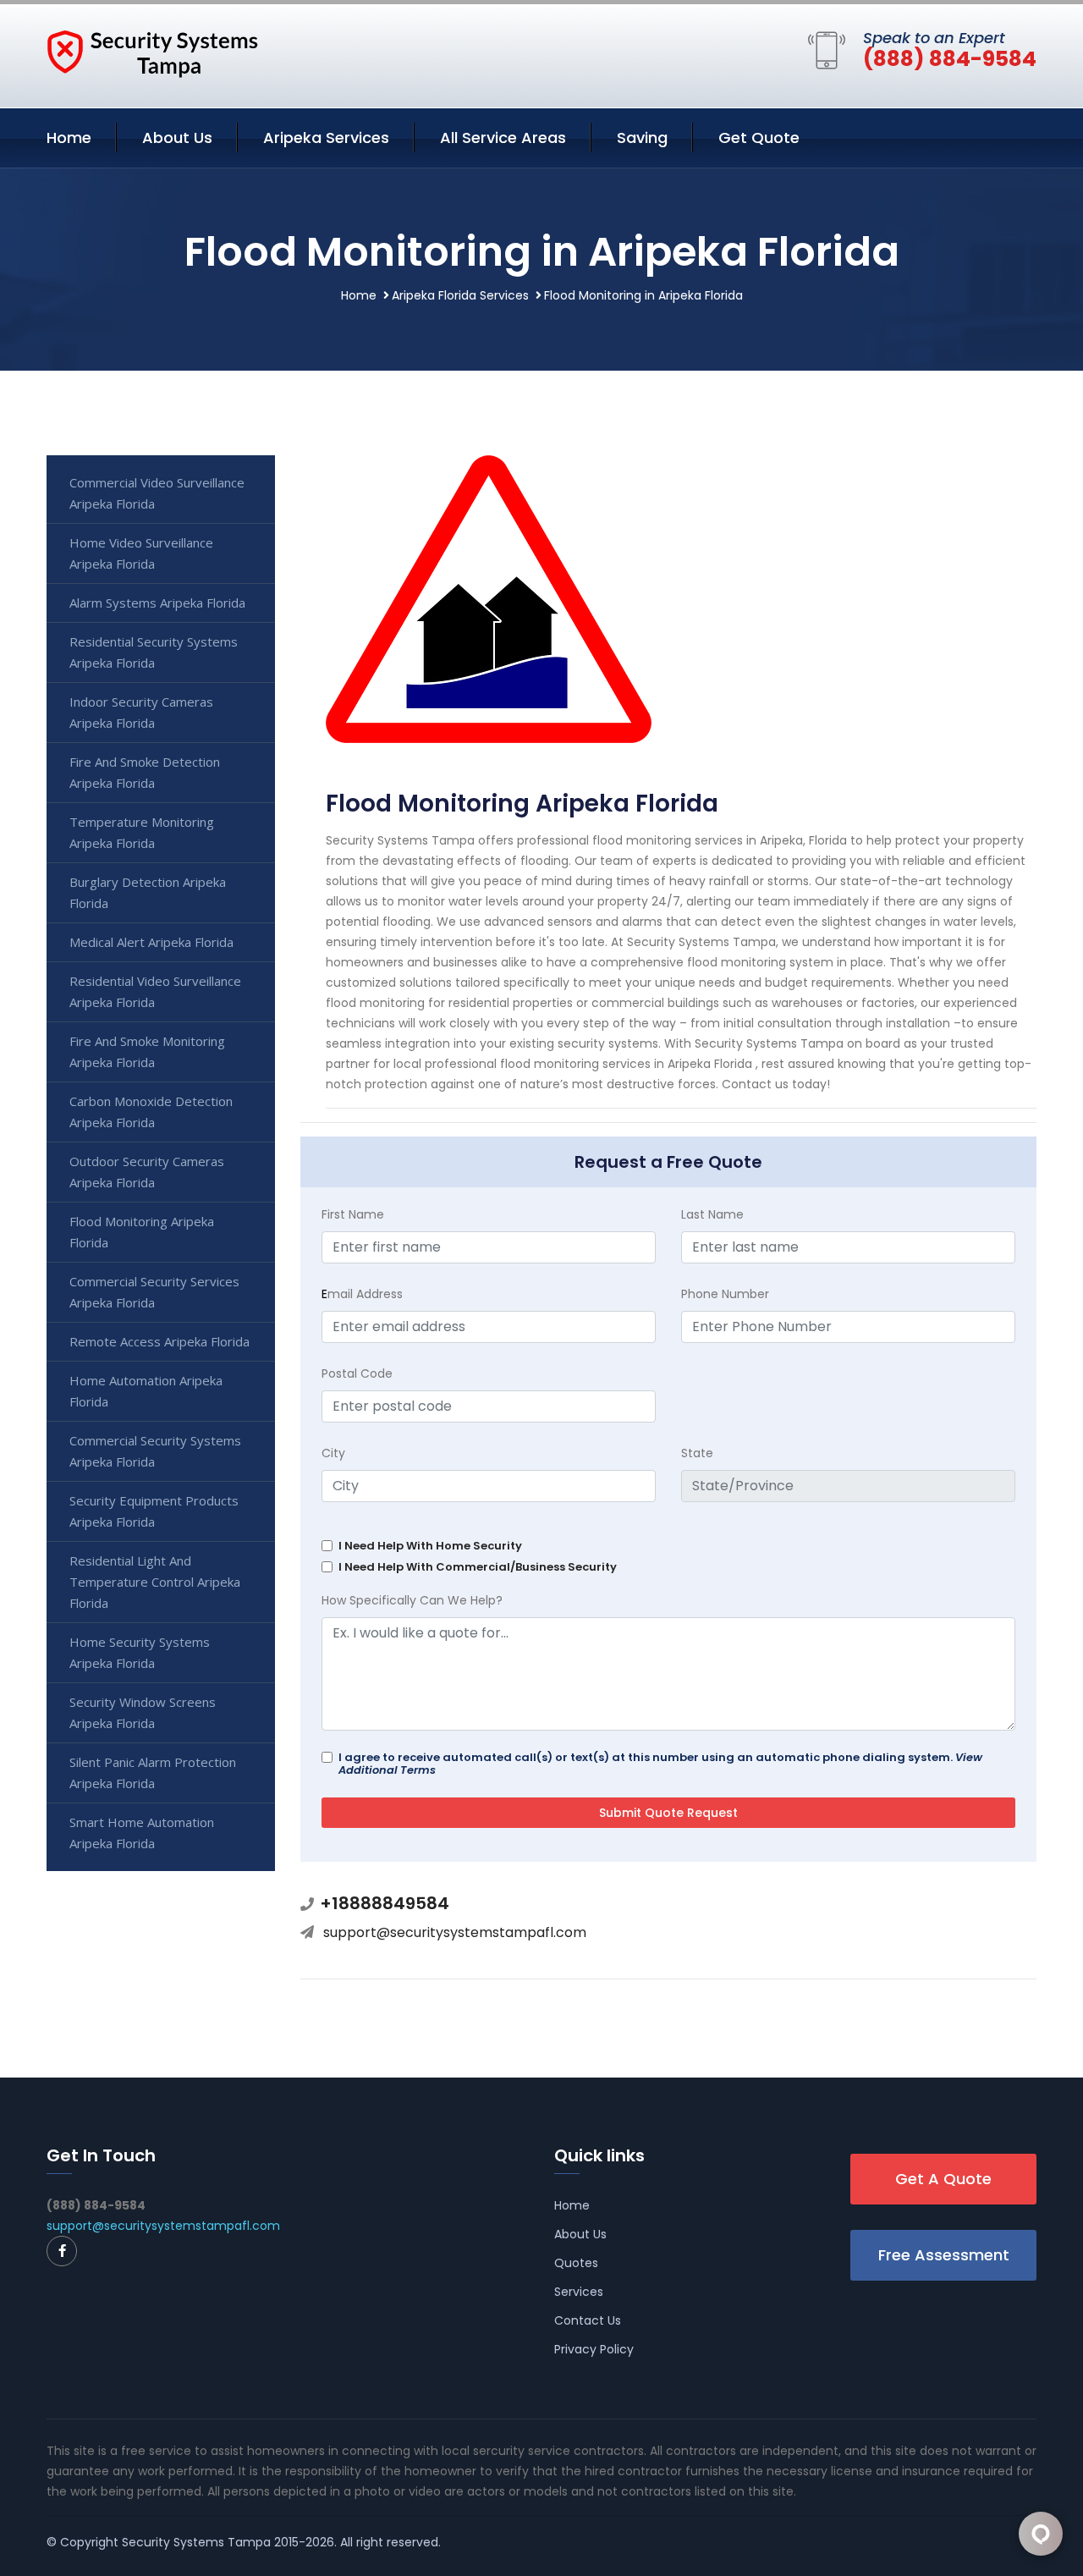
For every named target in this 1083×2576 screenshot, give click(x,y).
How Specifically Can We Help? (412, 1600)
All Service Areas (503, 138)
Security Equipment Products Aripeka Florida (154, 1511)
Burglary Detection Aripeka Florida (148, 892)
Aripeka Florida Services (460, 295)
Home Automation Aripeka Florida (146, 1391)
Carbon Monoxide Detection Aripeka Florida (151, 1112)
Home (69, 138)
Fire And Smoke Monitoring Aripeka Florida (147, 1051)
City (333, 1453)
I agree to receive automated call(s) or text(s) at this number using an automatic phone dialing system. (660, 1764)
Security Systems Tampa (196, 2542)
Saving (642, 138)
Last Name (712, 1214)
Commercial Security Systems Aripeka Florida (155, 1451)
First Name (353, 1214)
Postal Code (357, 1373)
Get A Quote (943, 2179)
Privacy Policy (594, 2349)
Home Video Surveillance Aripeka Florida (141, 553)
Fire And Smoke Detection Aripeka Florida (145, 772)
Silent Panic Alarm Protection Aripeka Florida (153, 1772)
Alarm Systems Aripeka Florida (157, 603)
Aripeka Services (326, 138)
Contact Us (588, 2320)
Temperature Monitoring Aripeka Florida (142, 832)
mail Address (362, 1294)
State (697, 1453)
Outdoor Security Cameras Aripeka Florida (147, 1172)
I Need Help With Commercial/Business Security (478, 1567)
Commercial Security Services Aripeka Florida (154, 1292)
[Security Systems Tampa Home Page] (152, 52)
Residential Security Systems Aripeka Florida (154, 652)
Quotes (576, 2263)
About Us (177, 138)
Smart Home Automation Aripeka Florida (142, 1833)
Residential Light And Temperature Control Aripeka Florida (155, 1582)
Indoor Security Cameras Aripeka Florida (141, 712)
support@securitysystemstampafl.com (455, 1932)
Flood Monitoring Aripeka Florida (142, 1232)
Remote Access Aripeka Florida (159, 1341)
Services (579, 2292)
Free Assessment (944, 2255)
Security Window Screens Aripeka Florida (143, 1712)
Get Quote (759, 138)
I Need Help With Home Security (430, 1546)
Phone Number (725, 1294)
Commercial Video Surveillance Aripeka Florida (157, 493)
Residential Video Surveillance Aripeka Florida (155, 991)
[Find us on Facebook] (62, 2251)
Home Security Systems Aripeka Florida (140, 1652)
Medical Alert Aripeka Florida (151, 942)
